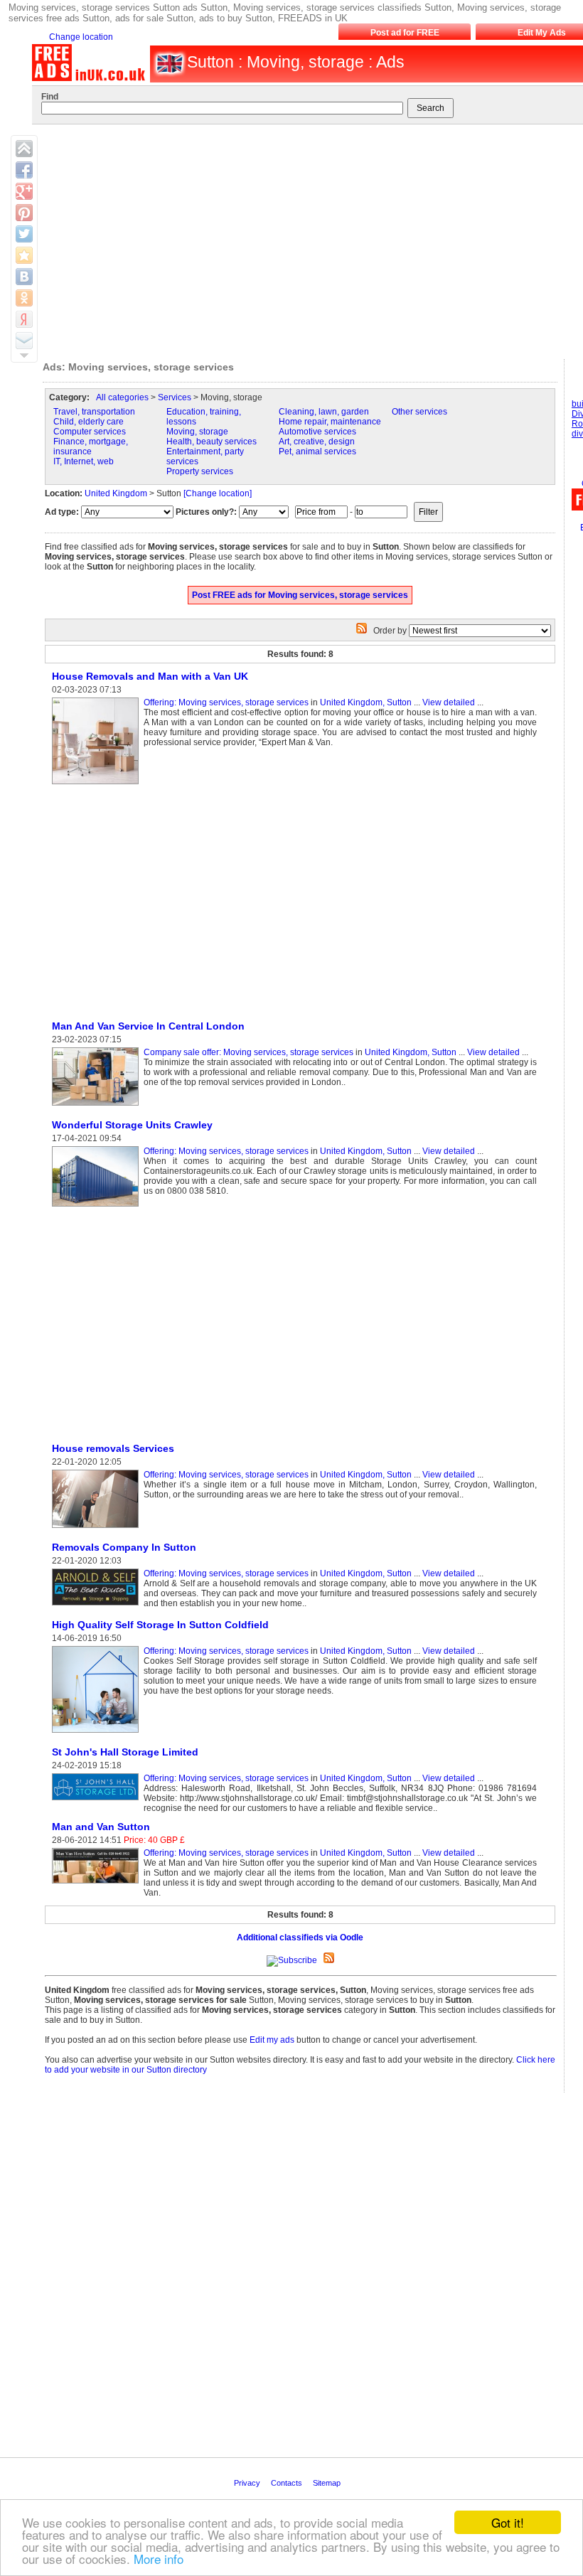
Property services (200, 471)
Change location (81, 37)
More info (159, 2559)
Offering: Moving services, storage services (226, 702)
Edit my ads (272, 2040)
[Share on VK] (24, 277)
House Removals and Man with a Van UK (150, 676)
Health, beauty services (212, 442)
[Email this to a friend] (24, 341)
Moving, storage (197, 432)
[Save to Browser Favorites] (24, 255)
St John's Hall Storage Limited (125, 1752)
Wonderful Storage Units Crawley (132, 1125)
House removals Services (113, 1448)
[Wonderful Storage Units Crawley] (98, 1207)
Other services (419, 412)
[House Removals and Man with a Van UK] (98, 785)
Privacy (248, 2483)
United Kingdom (116, 493)
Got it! (508, 2522)
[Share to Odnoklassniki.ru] (24, 298)
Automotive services (317, 432)
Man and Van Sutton (101, 1827)
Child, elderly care (89, 422)
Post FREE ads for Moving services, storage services (300, 595)
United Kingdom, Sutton (366, 702)
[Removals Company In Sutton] (98, 1606)
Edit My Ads (542, 33)
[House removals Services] (98, 1529)
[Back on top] (24, 149)
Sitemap (328, 2483)
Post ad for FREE (405, 33)
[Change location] (218, 493)
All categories (122, 397)
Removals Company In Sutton (124, 1547)
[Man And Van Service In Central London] (98, 1106)
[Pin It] (24, 213)
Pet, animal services (317, 451)
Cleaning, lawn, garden (324, 412)
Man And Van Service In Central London (148, 1026)
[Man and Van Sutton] (98, 1884)
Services (175, 397)
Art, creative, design (317, 442)
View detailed (449, 702)
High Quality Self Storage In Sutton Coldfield (160, 1625)
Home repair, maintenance (330, 422)
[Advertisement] (164, 904)
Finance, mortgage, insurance (91, 447)
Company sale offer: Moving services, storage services (248, 1052)
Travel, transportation (94, 412)
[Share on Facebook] (24, 170)
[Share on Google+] (24, 191)
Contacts (288, 2483)
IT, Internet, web (84, 461)
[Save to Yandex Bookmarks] (24, 319)
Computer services (90, 432)
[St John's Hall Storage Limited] (98, 1801)
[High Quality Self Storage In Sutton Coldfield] (98, 1733)
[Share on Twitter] (24, 234)
